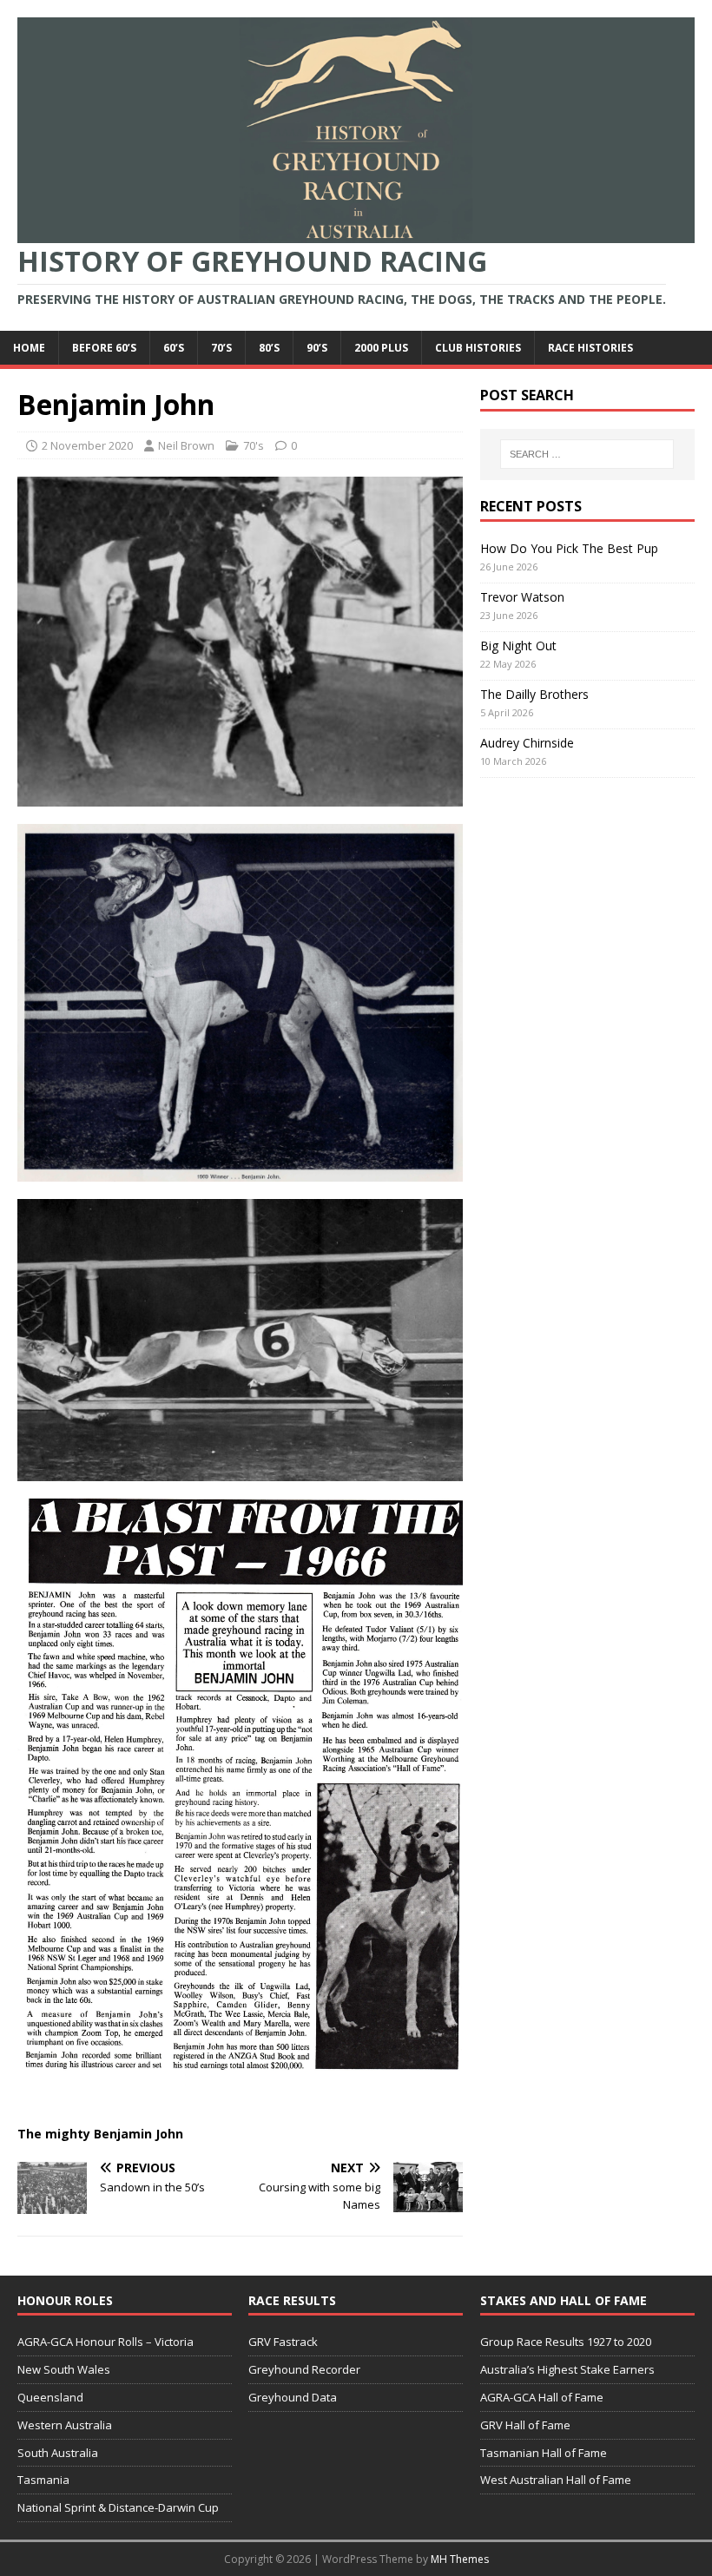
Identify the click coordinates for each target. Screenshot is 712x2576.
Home (29, 348)
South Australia (58, 2453)
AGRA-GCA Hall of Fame (542, 2397)
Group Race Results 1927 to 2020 (566, 2342)
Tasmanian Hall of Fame (544, 2453)
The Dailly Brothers (534, 694)
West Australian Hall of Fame (556, 2480)
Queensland (50, 2397)
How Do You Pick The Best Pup (569, 548)
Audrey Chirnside (527, 743)
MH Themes (460, 2559)
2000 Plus (381, 348)
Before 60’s (104, 348)
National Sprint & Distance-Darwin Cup (118, 2507)
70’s (221, 348)
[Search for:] (587, 454)
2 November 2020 (87, 445)
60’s (174, 348)
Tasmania (43, 2480)
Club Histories (478, 348)
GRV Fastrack (283, 2342)
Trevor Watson (522, 597)
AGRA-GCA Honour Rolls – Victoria (105, 2342)
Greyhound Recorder (304, 2369)
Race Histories (590, 348)
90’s (317, 348)
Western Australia (65, 2425)
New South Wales (64, 2369)
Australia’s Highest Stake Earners (567, 2369)
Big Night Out (518, 646)
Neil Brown (186, 445)
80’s (269, 348)
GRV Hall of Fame (525, 2425)
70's (254, 445)
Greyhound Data (293, 2397)
